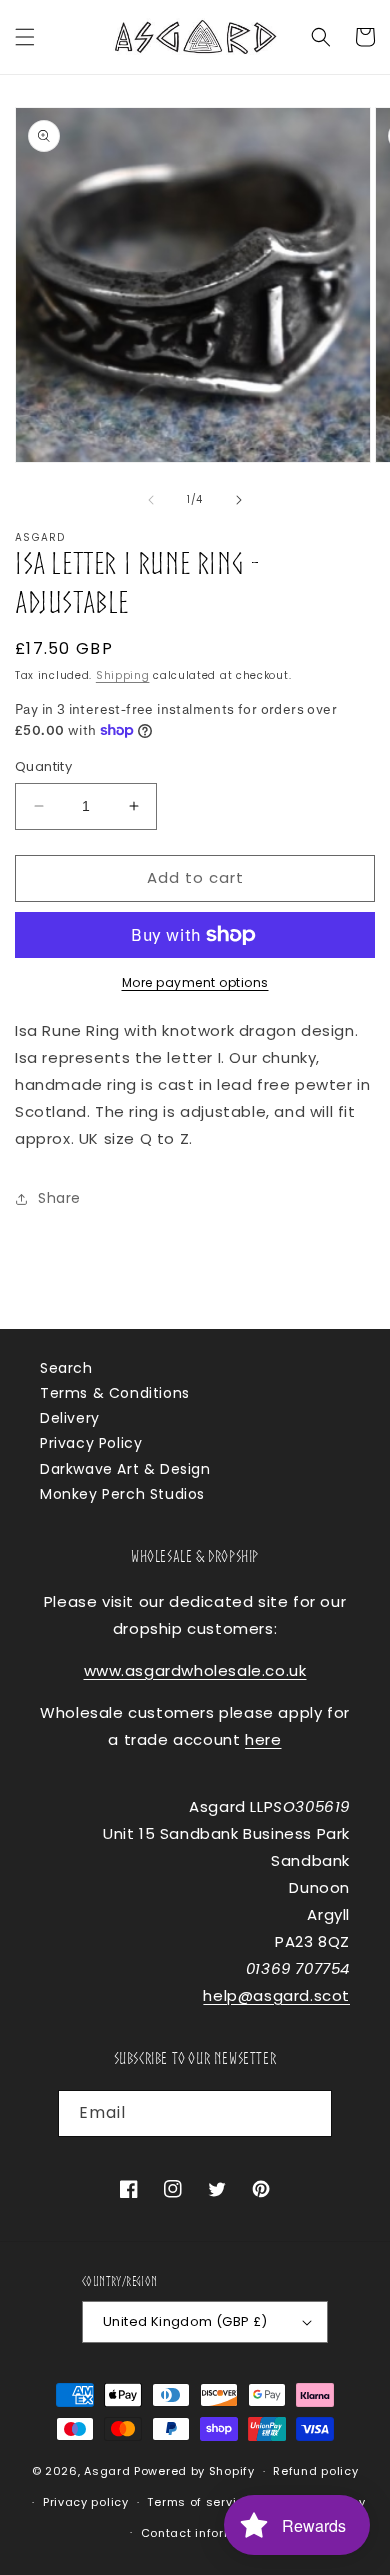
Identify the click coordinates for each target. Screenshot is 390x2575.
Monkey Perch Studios (122, 1494)
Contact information (204, 2533)
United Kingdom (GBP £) (185, 2321)
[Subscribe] (309, 2113)
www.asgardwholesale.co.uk (195, 1670)
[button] (25, 37)
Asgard (107, 2471)
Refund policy (315, 2471)
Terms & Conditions (115, 1393)
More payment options (195, 982)
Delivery (70, 1418)
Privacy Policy (91, 1443)
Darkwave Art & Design (125, 1469)
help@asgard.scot (276, 1995)
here (263, 1739)
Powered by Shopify (194, 2471)
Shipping (123, 675)
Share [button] (59, 1198)
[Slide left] (151, 500)
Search (66, 1368)
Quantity (43, 766)
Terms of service (199, 2502)
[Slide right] (239, 500)
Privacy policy (86, 2502)
